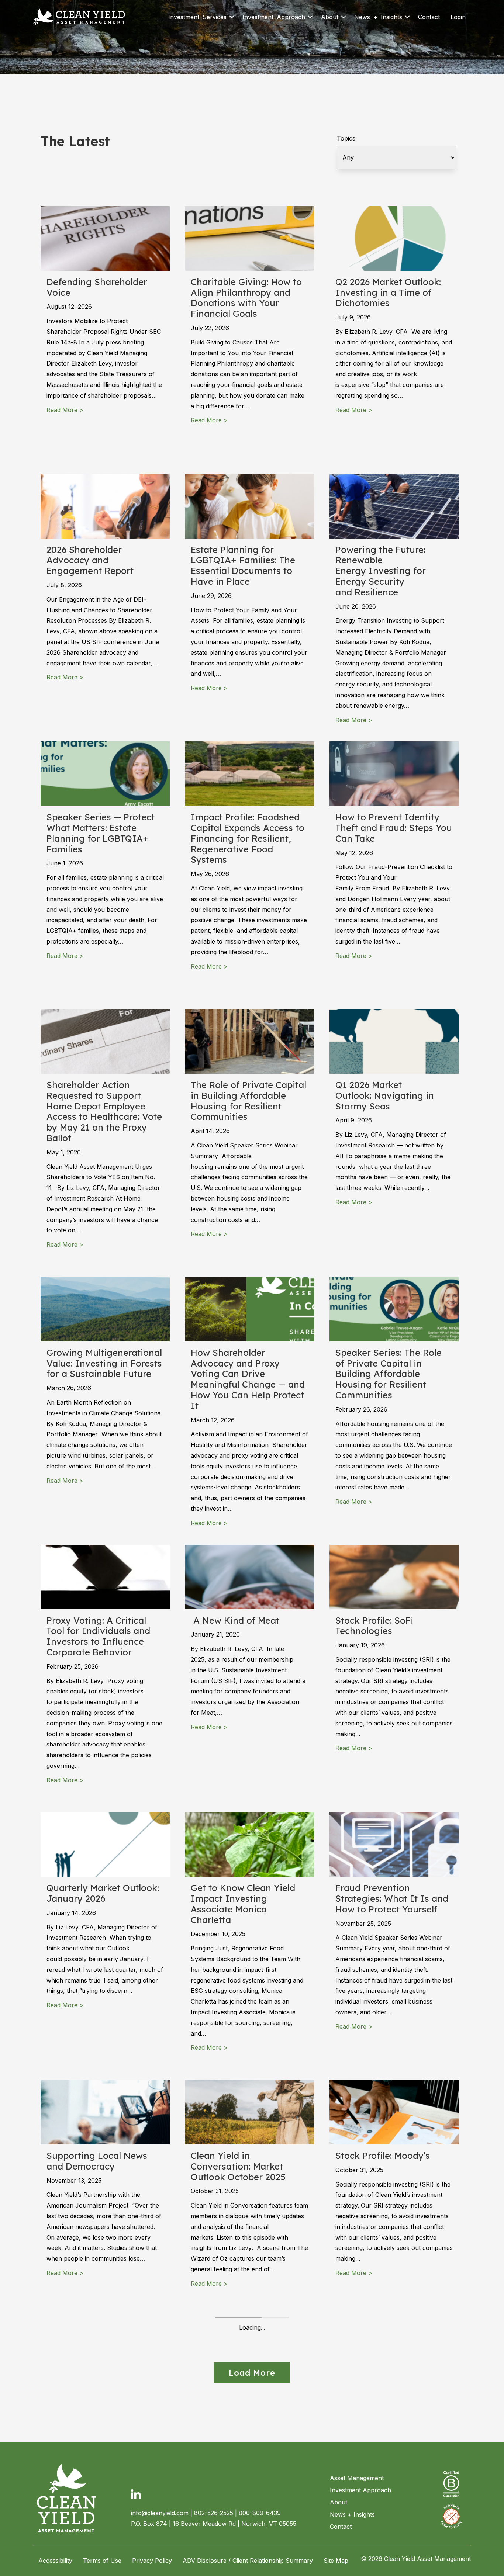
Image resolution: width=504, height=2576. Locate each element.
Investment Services (197, 17)
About (330, 17)
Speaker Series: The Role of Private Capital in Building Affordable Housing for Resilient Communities (389, 1374)
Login (458, 17)
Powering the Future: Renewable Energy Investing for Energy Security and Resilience (381, 571)
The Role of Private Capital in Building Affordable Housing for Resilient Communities (248, 1101)
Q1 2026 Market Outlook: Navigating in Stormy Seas (385, 1095)
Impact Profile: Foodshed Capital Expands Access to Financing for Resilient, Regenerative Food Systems (248, 838)
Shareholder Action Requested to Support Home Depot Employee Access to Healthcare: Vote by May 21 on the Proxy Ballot (104, 1111)
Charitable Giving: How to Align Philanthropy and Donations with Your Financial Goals (246, 298)
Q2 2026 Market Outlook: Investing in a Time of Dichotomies (388, 292)
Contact (429, 17)
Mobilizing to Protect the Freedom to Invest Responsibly (244, 2434)
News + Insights (378, 17)
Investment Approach (274, 17)
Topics (346, 138)
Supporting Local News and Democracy (97, 2161)
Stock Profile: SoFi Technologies (374, 1626)
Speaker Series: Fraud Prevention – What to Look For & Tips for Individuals (393, 2434)
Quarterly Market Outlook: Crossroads (103, 2429)
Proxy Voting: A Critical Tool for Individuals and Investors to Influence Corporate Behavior (98, 1636)
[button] (232, 17)
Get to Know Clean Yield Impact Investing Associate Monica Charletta (243, 1904)
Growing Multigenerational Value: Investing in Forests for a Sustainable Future (104, 1363)
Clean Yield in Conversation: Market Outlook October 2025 (238, 2166)
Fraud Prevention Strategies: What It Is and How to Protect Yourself (392, 1898)
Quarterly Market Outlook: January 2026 (103, 1893)
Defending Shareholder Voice (97, 287)
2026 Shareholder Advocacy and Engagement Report (90, 560)
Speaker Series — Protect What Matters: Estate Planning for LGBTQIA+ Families (101, 833)
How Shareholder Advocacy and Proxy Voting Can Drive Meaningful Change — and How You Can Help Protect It (248, 1379)
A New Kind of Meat (236, 1620)
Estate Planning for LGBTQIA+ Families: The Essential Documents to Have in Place (243, 565)
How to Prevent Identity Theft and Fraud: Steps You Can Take (394, 828)
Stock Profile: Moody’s (383, 2156)
